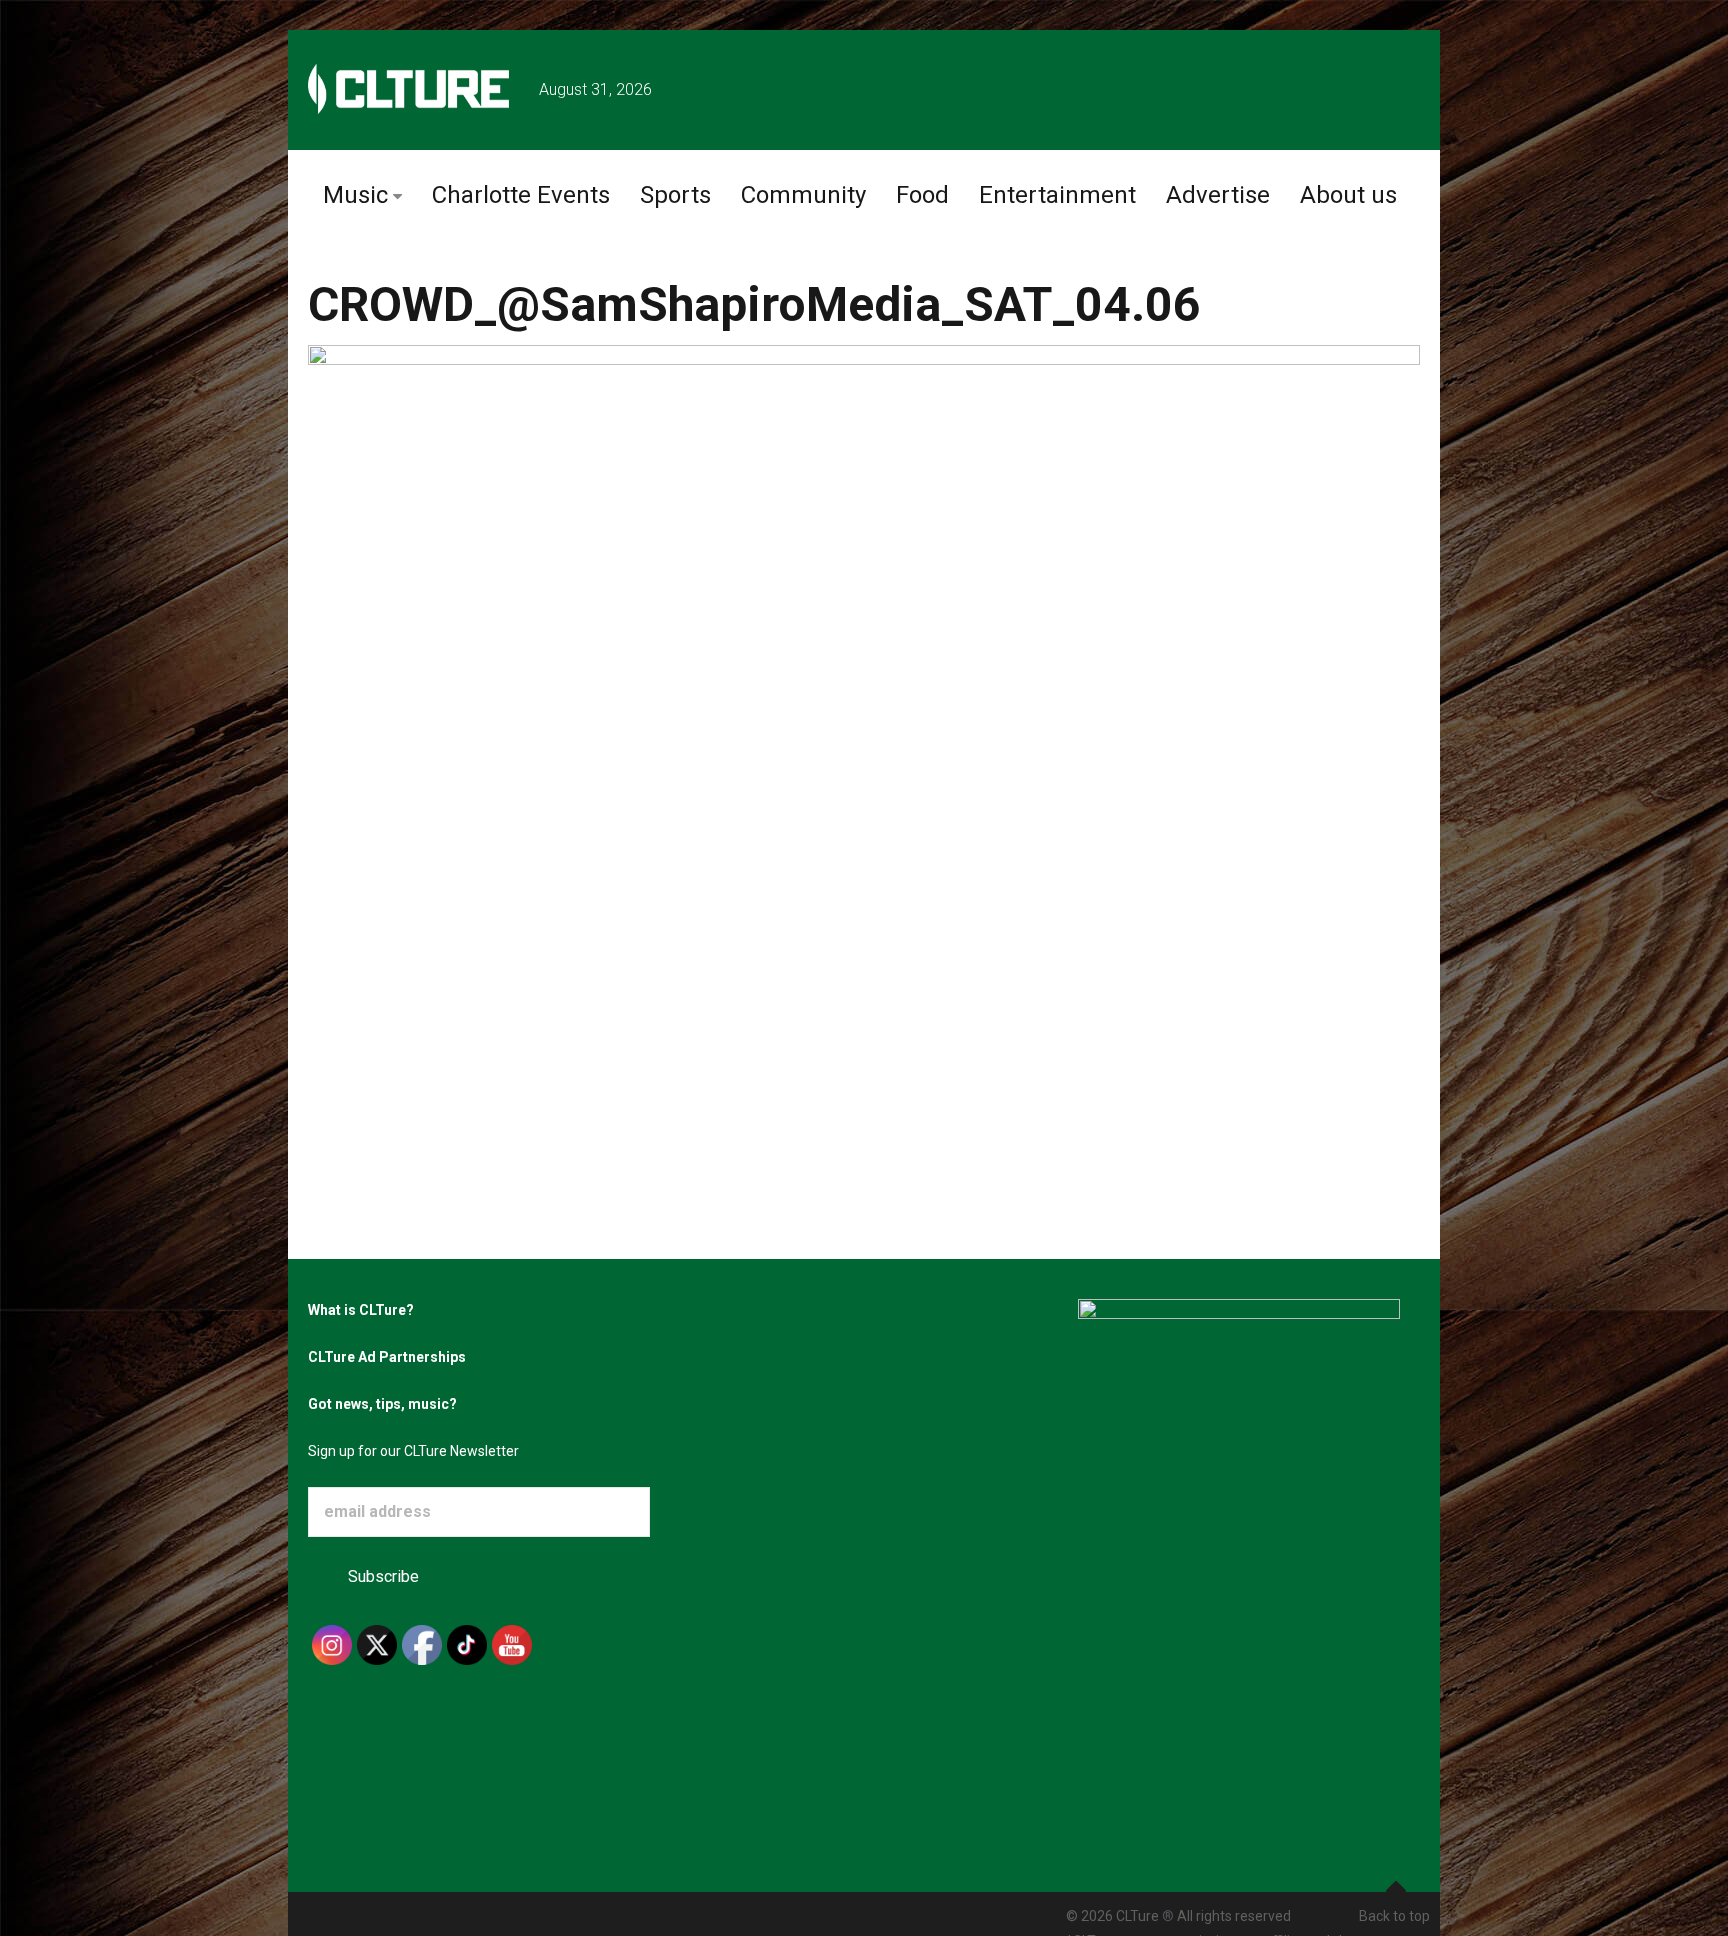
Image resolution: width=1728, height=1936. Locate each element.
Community (803, 195)
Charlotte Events (521, 195)
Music (355, 195)
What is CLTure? (361, 1310)
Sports (675, 195)
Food (922, 195)
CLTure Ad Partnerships (387, 1357)
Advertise (1218, 195)
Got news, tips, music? (382, 1404)
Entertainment (1057, 195)
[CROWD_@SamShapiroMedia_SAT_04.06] (864, 700)
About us (1348, 195)
